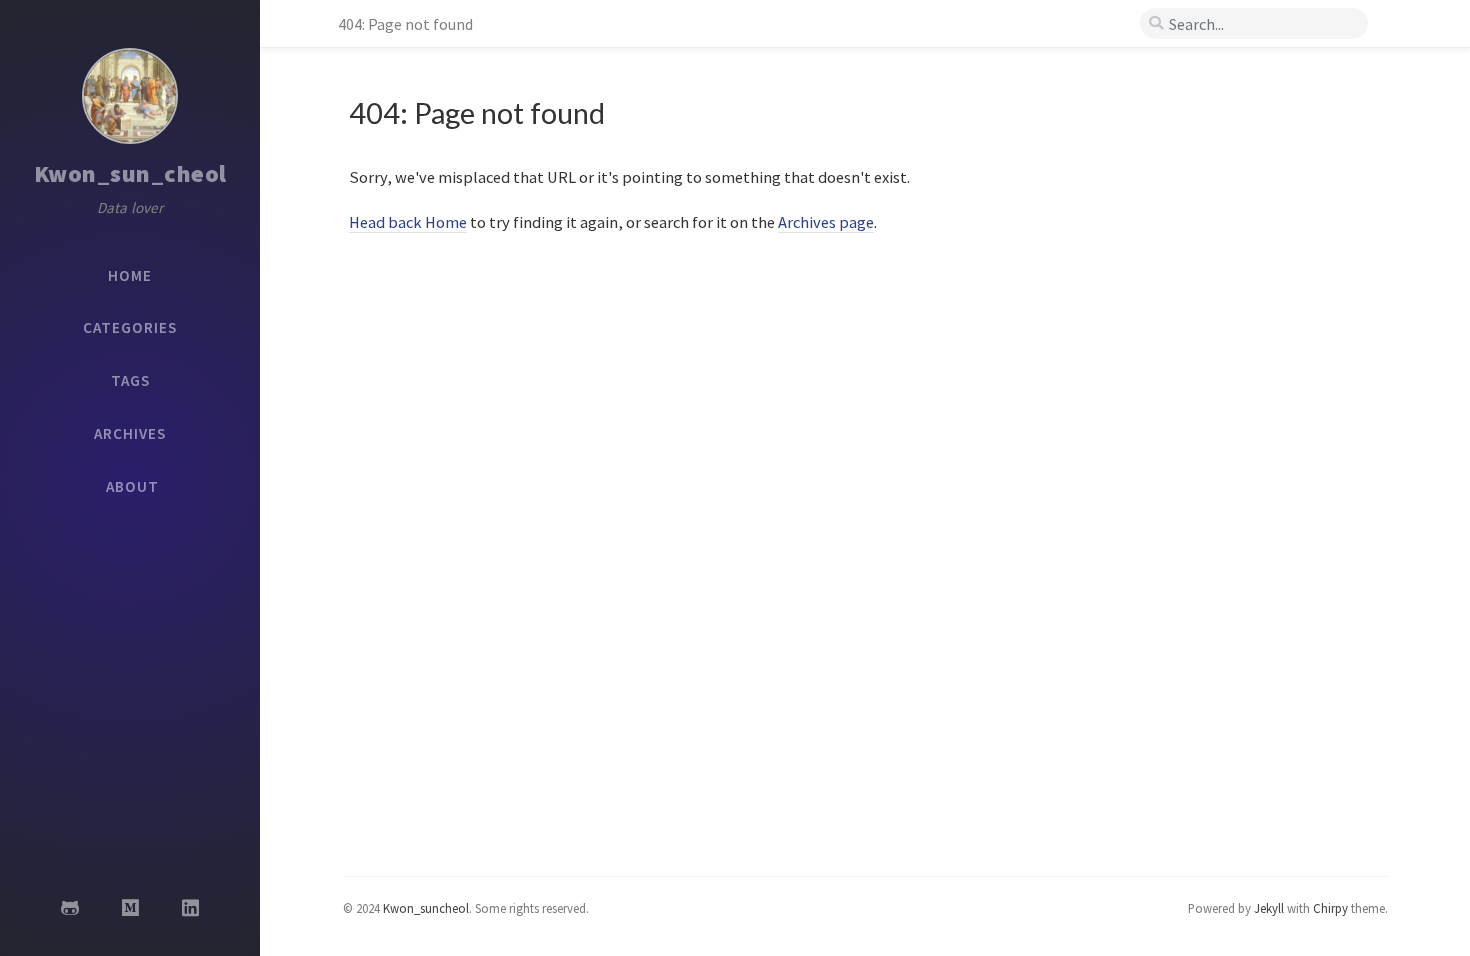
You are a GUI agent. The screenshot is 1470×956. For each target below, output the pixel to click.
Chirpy (1330, 908)
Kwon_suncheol (426, 908)
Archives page (826, 222)
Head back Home (408, 222)
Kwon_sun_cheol (130, 173)
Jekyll (1269, 908)
